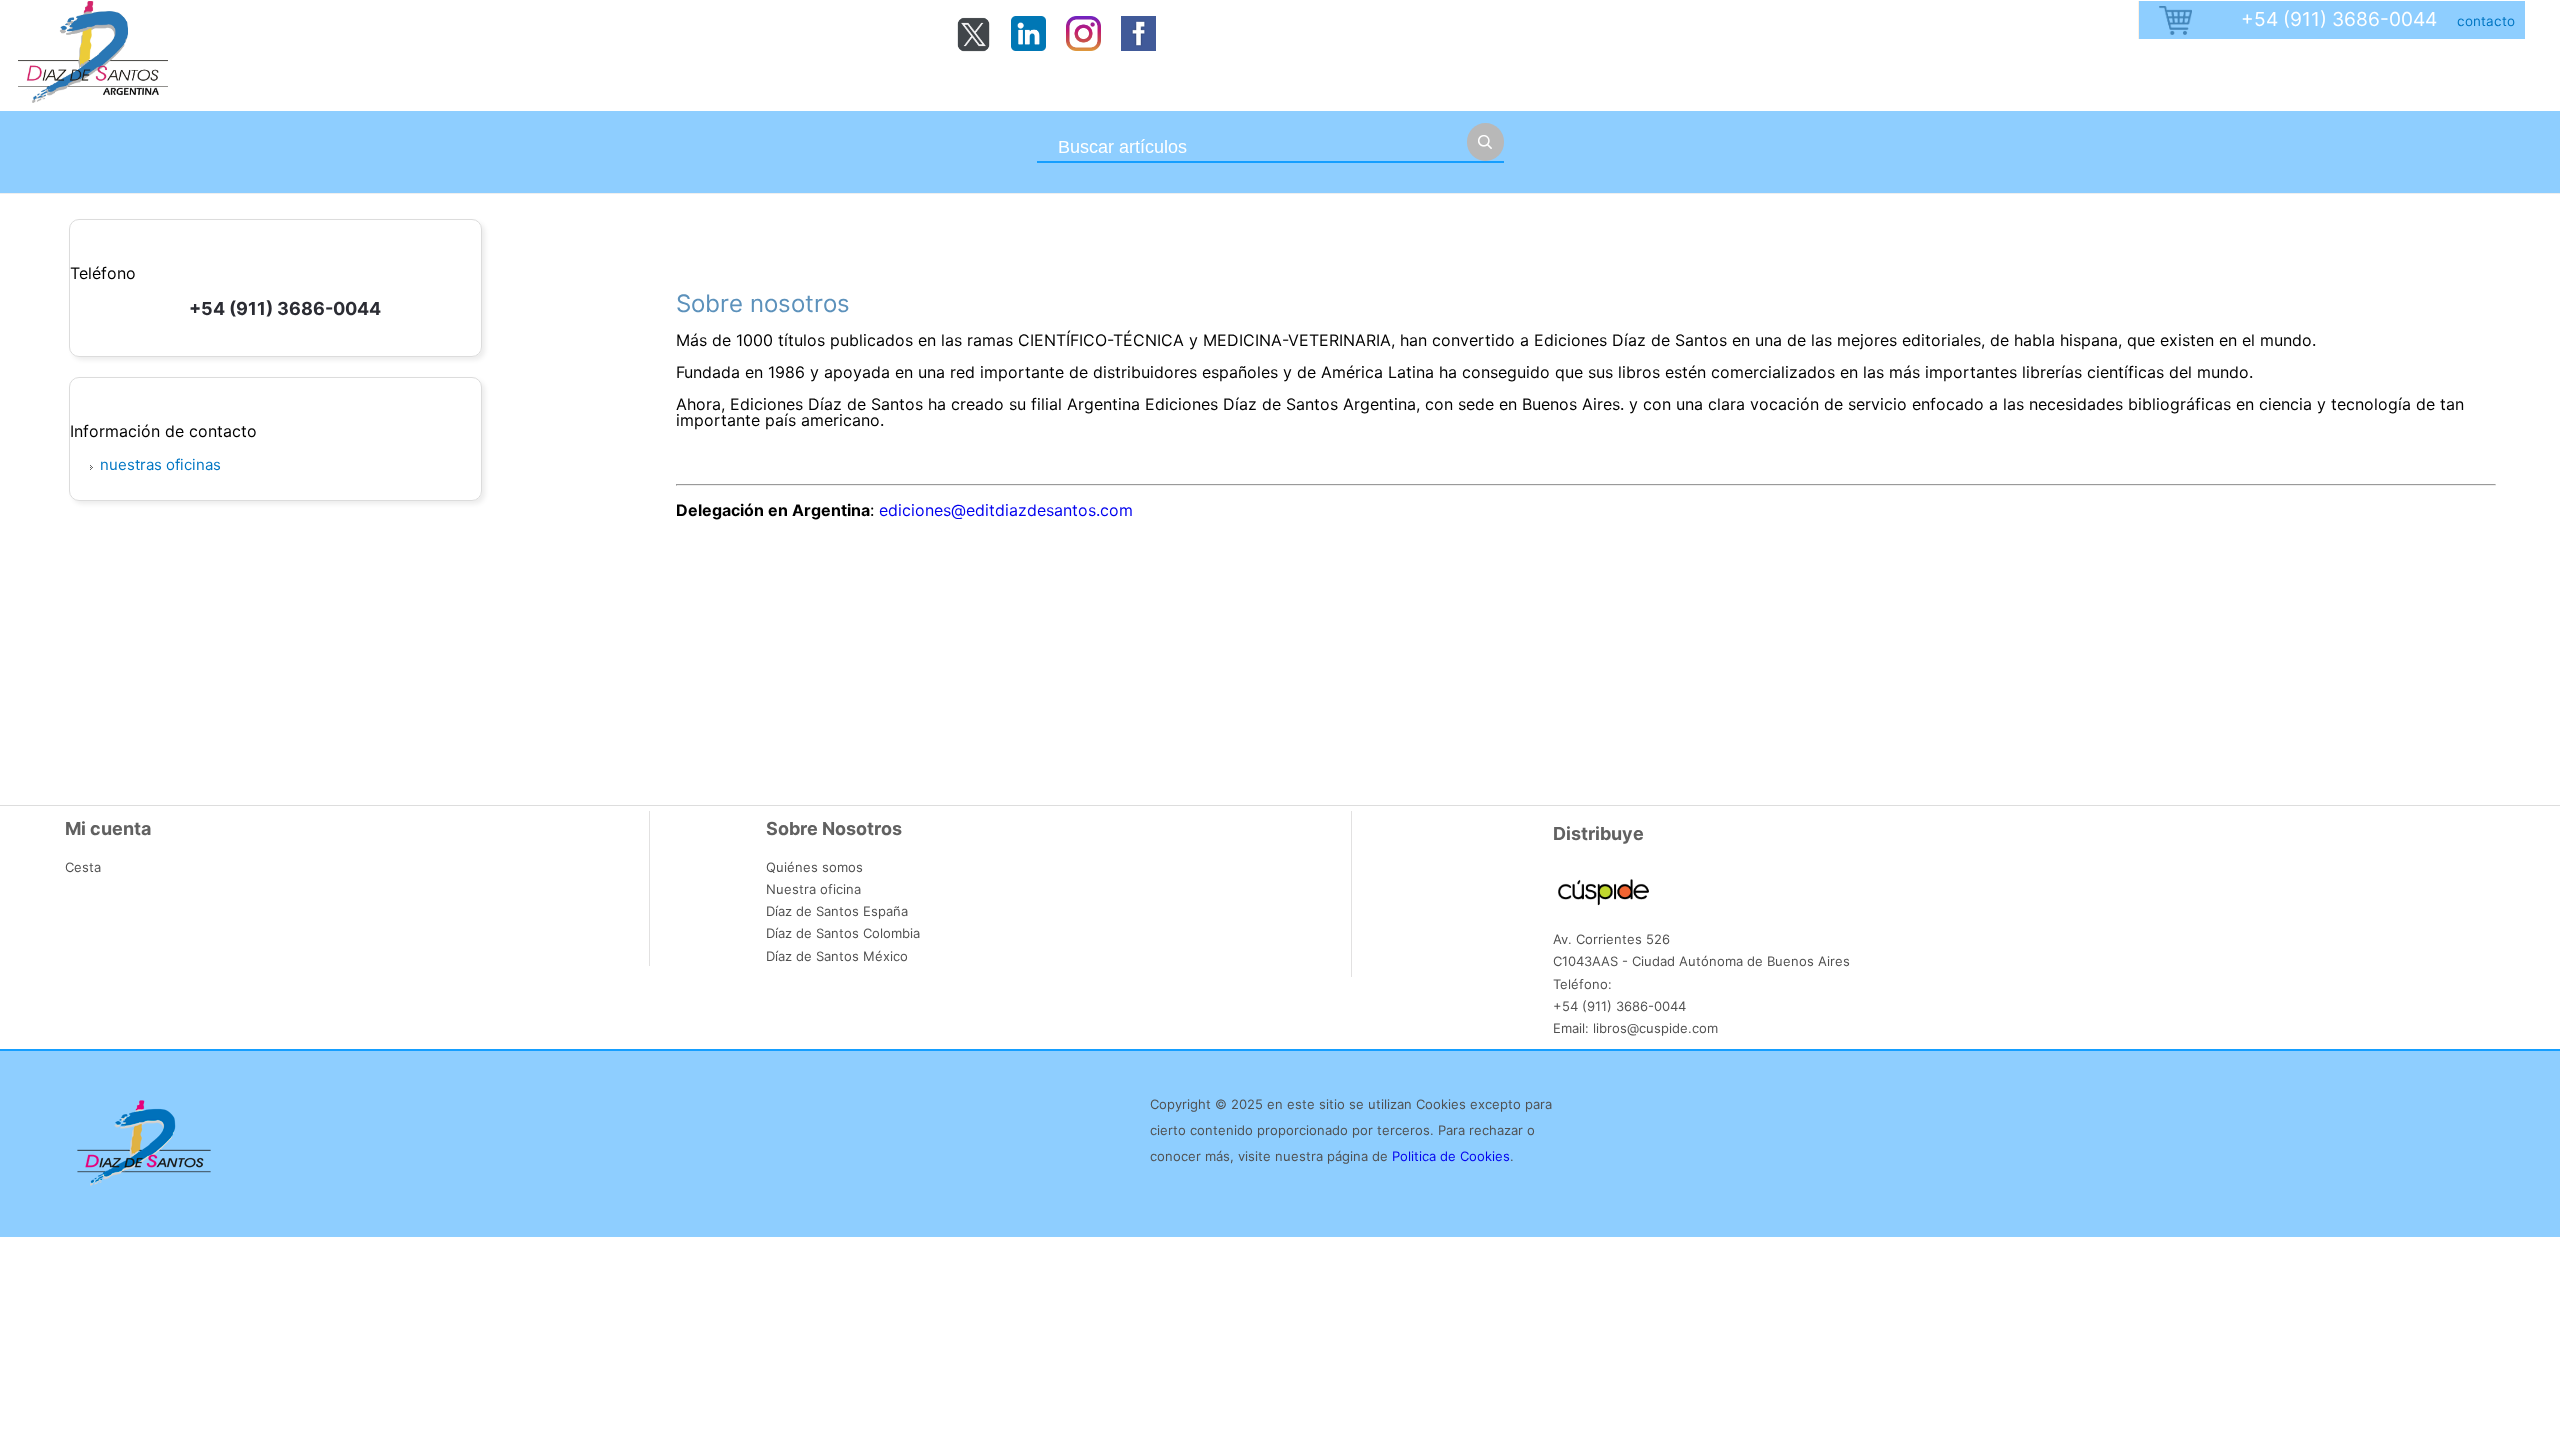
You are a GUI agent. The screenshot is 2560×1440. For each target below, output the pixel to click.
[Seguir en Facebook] (1138, 45)
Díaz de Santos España (837, 911)
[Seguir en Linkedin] (1028, 45)
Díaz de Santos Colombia (843, 933)
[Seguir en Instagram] (1083, 45)
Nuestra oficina (813, 889)
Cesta (83, 867)
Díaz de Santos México (837, 956)
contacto (2486, 21)
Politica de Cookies (1451, 1156)
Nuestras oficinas (160, 464)
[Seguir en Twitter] (973, 47)
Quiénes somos (814, 867)
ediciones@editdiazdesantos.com (1006, 510)
